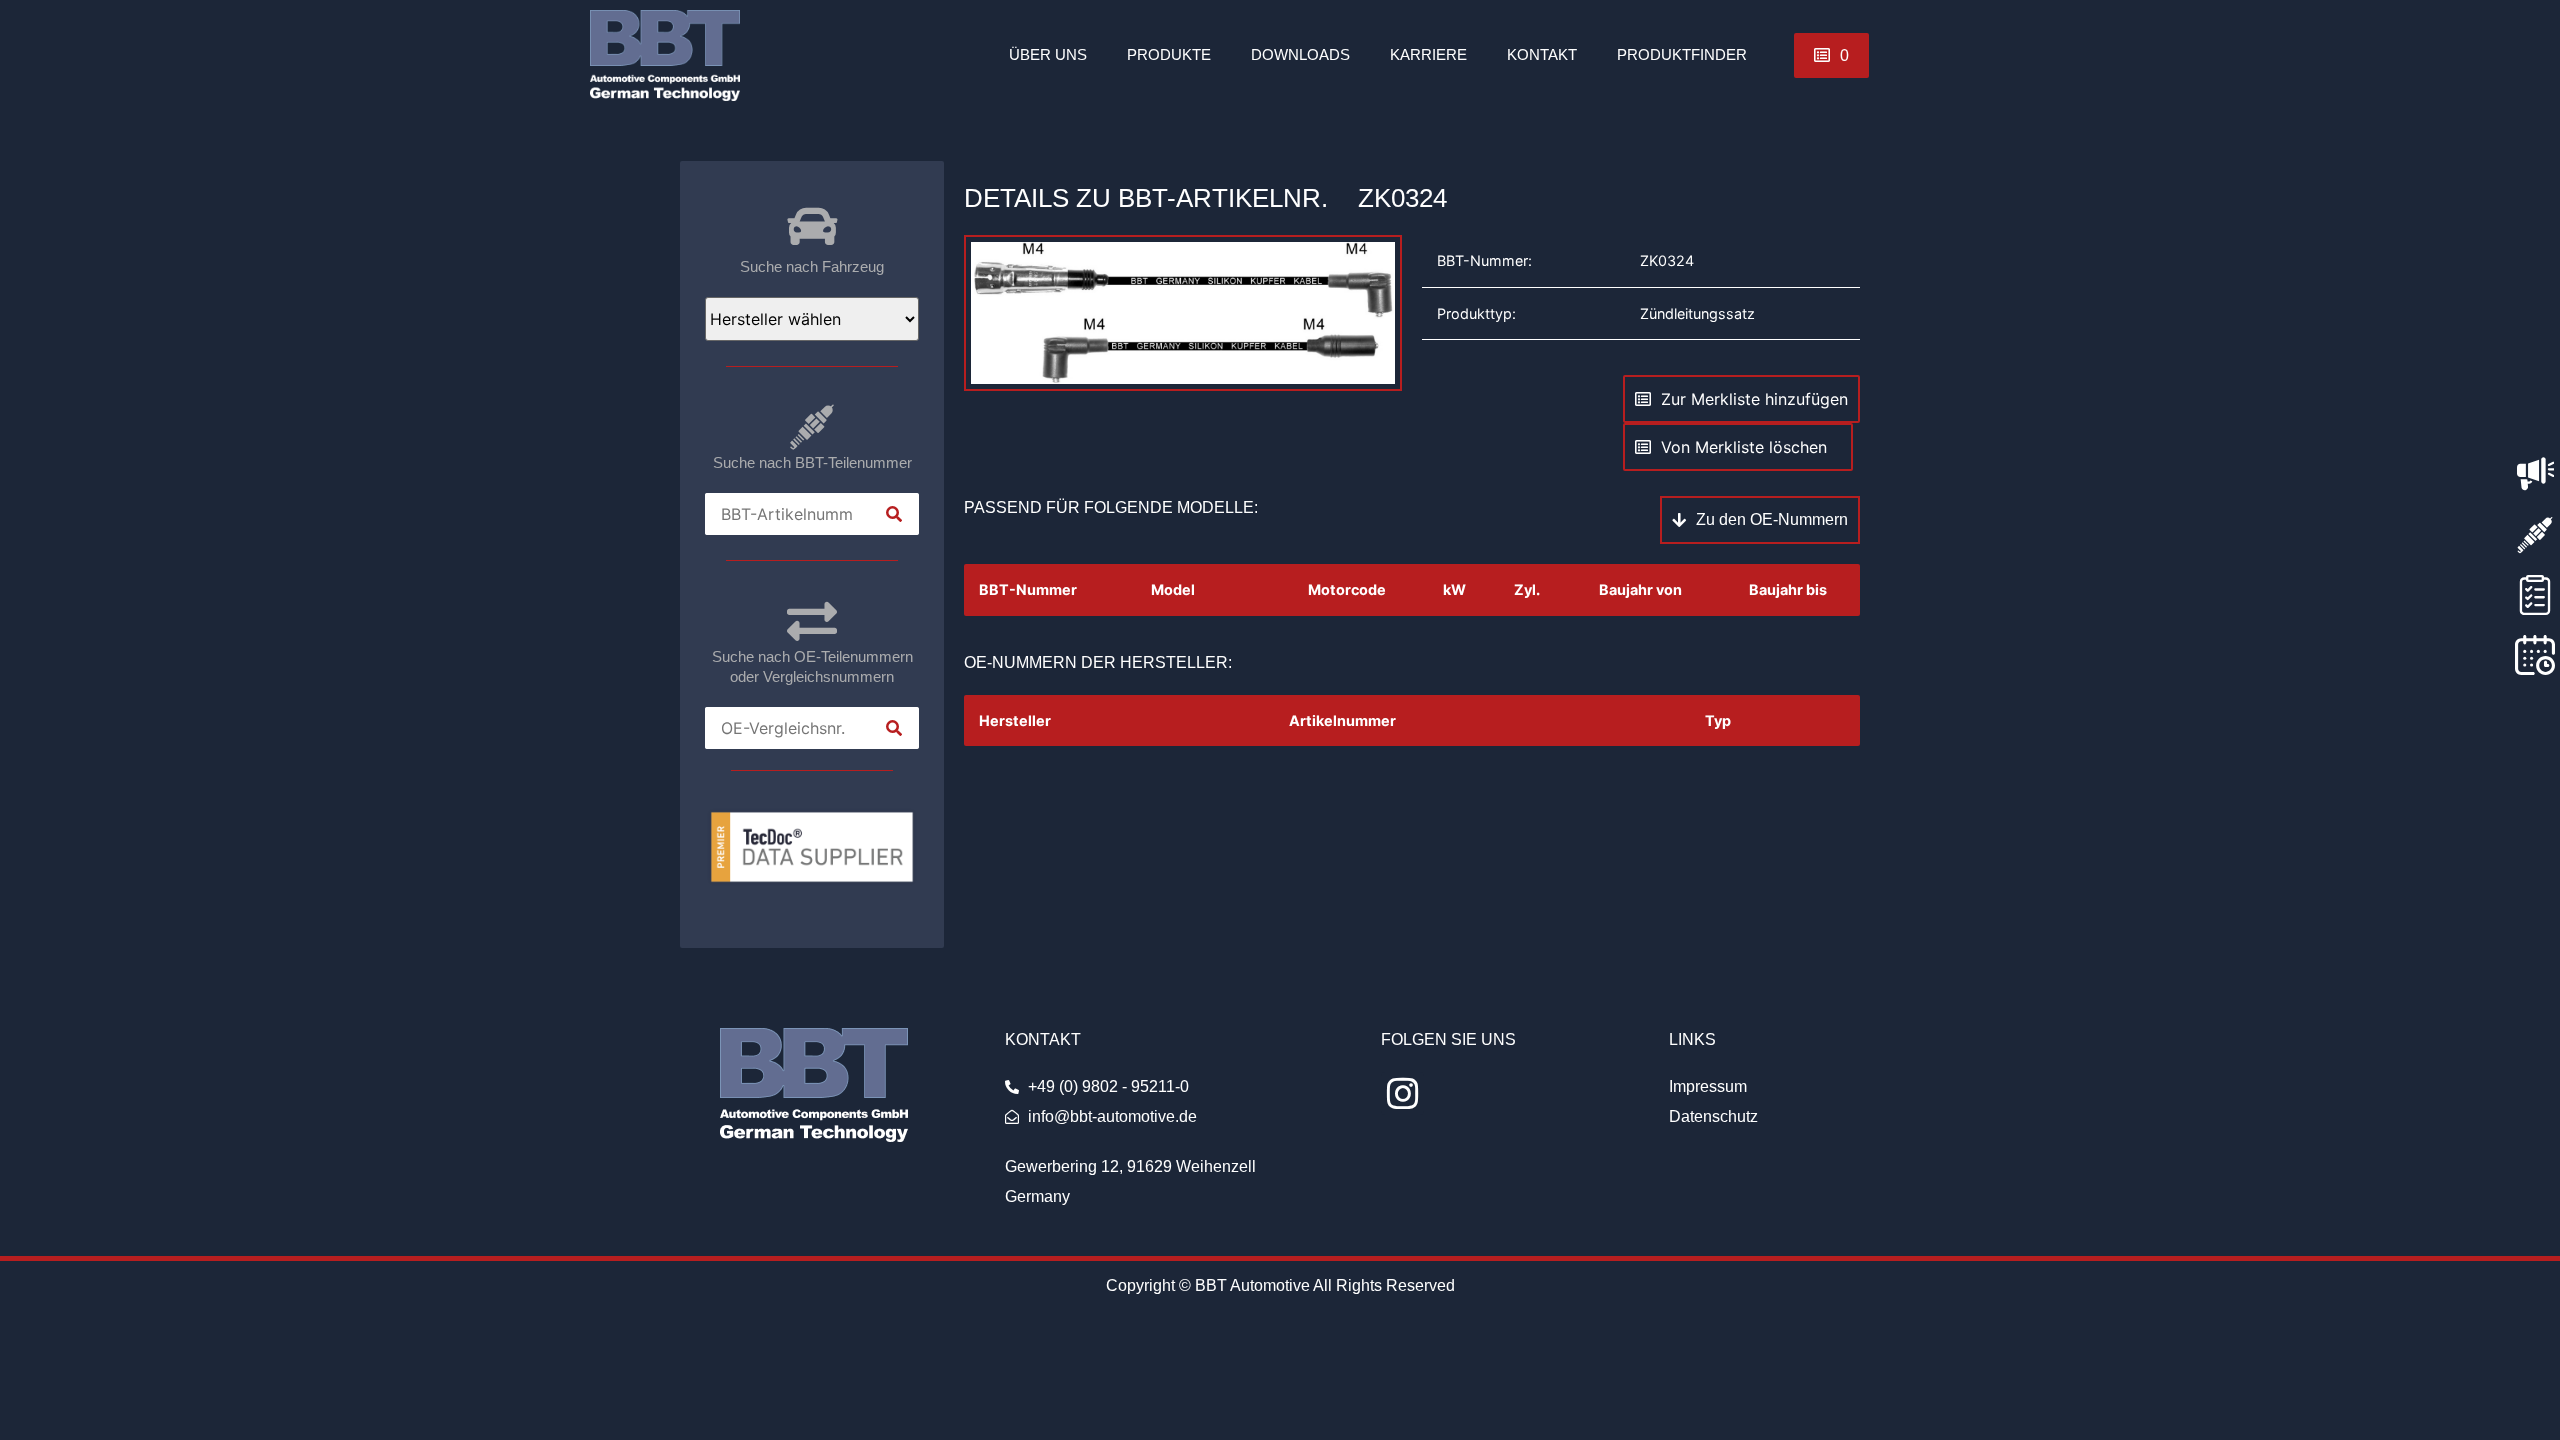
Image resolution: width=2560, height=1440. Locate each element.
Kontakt (1542, 54)
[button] (1831, 55)
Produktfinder (1682, 54)
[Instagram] (1402, 1093)
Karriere (1428, 54)
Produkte (1169, 54)
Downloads (1300, 54)
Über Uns (1048, 54)
